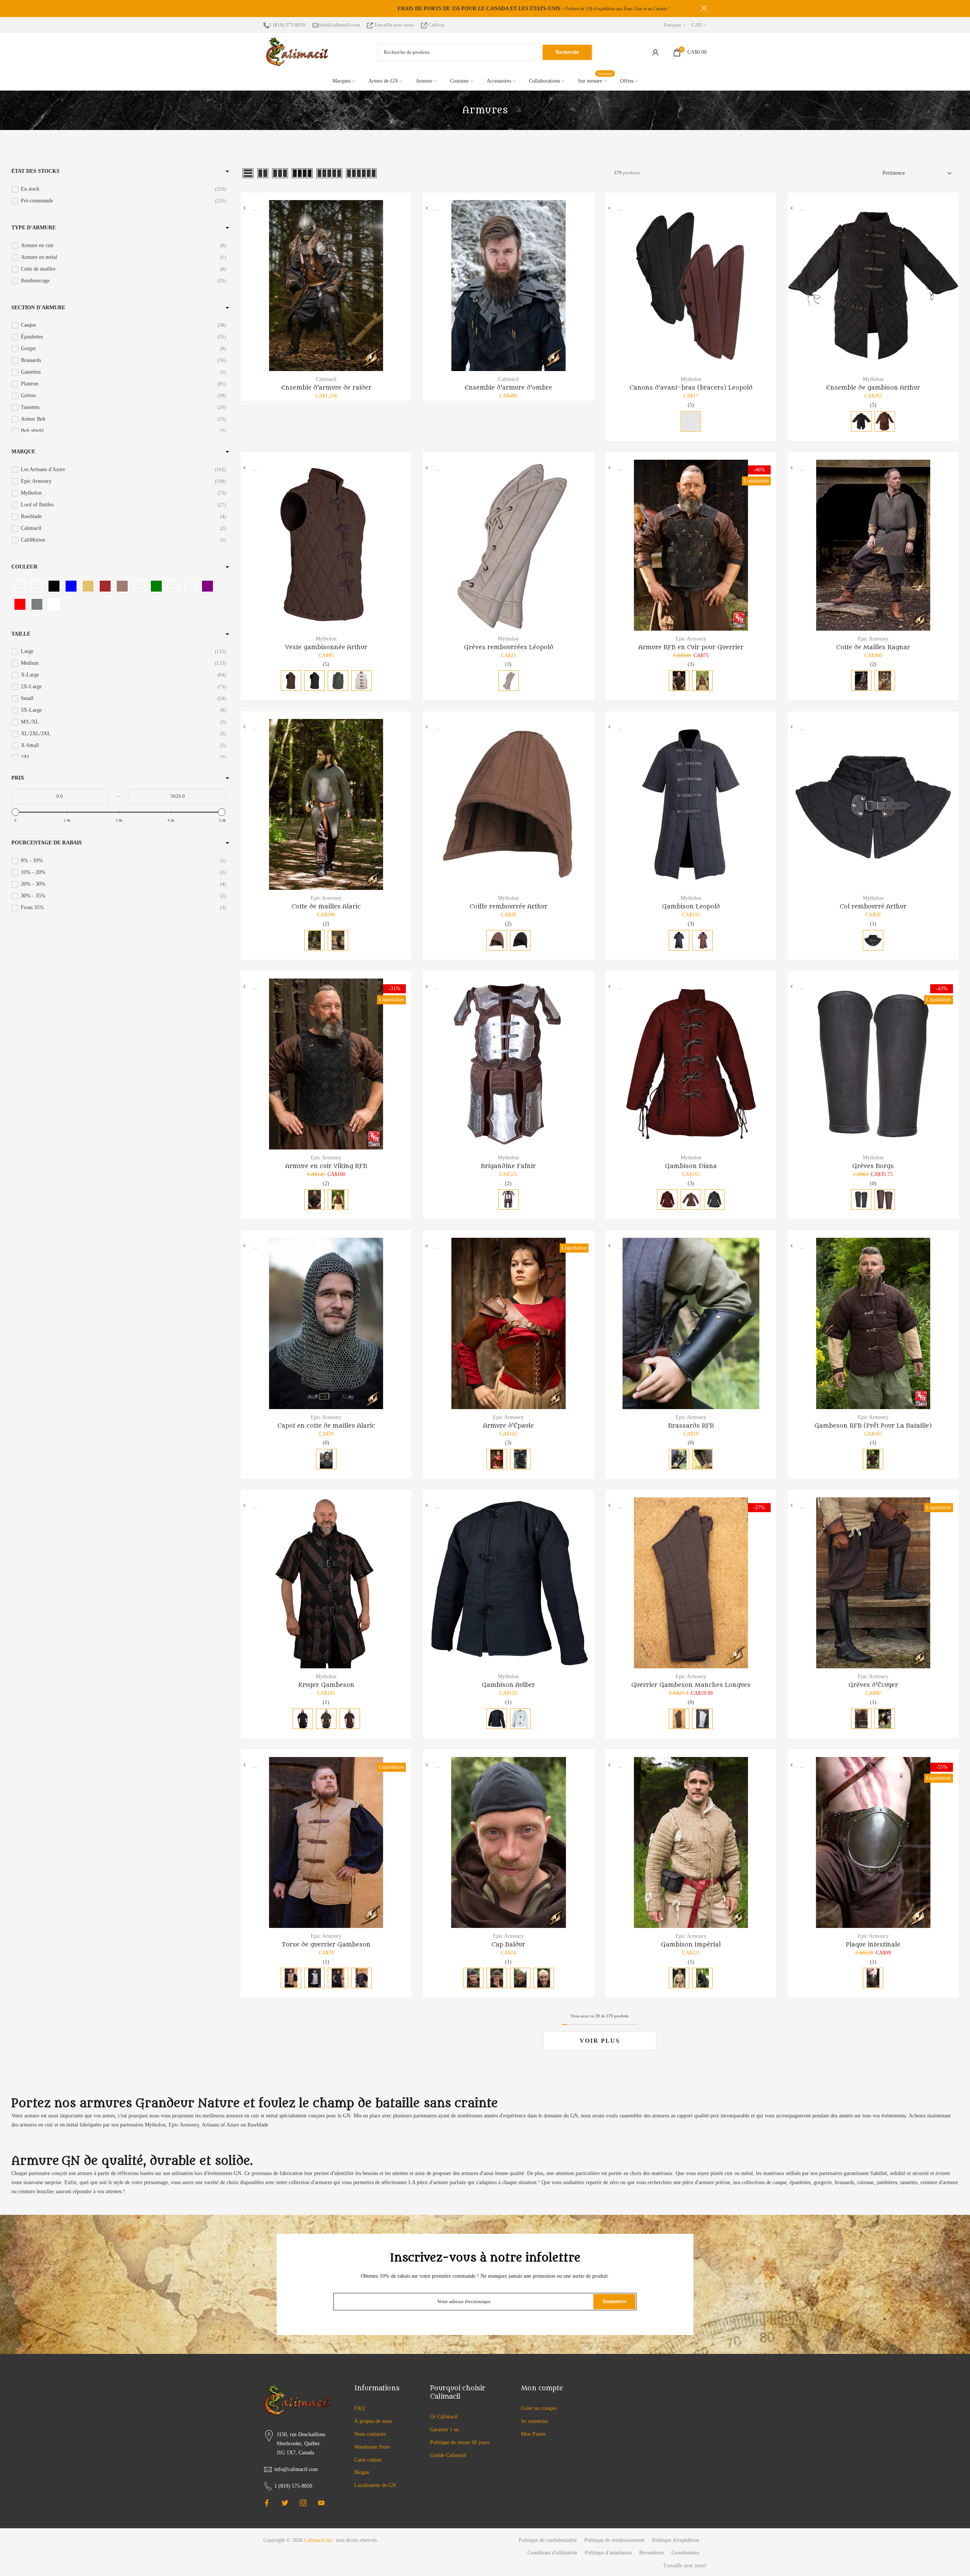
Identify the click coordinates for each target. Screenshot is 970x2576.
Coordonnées (685, 2553)
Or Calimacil (444, 2417)
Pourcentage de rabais (47, 843)
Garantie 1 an (444, 2430)
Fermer (266, 8)
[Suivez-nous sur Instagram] (303, 2503)
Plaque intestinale (873, 1945)
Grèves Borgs (873, 1166)
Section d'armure (38, 308)
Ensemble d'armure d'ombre (508, 388)
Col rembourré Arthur (873, 907)
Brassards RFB (691, 1426)
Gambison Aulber (508, 1685)
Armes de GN (383, 81)
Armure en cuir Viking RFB (326, 1166)
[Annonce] (485, 9)
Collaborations (544, 81)
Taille (21, 634)
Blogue (362, 2472)
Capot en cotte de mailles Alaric (326, 1426)
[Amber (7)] (20, 586)
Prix (18, 778)
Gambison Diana (691, 1166)
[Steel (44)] (37, 604)
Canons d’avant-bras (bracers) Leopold (691, 388)
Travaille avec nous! (685, 2566)
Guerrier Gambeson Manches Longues (691, 1685)
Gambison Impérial (691, 1945)
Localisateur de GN (375, 2485)
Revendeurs (652, 2553)
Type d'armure (34, 228)
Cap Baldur (508, 1945)
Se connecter (535, 2421)
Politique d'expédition (676, 2540)
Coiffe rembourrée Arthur (508, 907)
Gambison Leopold (691, 907)
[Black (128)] (54, 586)
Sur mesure (595, 80)
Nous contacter (370, 2434)
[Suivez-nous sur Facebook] (267, 2503)
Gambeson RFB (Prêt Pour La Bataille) (873, 1426)
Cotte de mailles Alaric (326, 907)
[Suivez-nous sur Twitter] (285, 2503)
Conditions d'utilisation (552, 2553)
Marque (23, 452)
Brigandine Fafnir (508, 1166)
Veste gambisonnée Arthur (326, 647)
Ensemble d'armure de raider (326, 388)
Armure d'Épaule (508, 1426)
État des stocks (35, 171)
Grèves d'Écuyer (873, 1685)
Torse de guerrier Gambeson (326, 1945)
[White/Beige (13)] (54, 604)
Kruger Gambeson (326, 1685)
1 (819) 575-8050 (287, 25)
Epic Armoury (691, 639)
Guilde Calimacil (448, 2455)
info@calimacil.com (339, 25)
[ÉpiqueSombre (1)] (139, 586)
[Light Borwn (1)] (173, 586)
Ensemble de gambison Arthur (873, 388)
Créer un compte (539, 2408)
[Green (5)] (156, 586)
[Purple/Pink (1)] (207, 586)
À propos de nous (373, 2421)
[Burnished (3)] (122, 586)
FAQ (359, 2408)
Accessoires (499, 81)
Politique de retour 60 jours (460, 2442)
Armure (424, 81)
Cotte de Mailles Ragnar (873, 647)
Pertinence (894, 173)
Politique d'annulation (608, 2553)
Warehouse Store (372, 2447)
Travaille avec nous (394, 25)
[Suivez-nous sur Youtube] (321, 2503)
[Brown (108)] (105, 586)
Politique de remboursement (614, 2540)
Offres (627, 81)
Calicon (436, 25)
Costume (459, 81)
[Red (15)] (20, 604)
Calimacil (326, 379)
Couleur (24, 567)
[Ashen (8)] (37, 586)
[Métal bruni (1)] (190, 586)
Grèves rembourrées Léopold (508, 647)
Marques (341, 81)
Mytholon (691, 379)
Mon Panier (533, 2434)
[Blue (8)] (71, 586)
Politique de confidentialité (548, 2540)
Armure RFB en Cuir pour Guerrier (691, 647)
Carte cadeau (368, 2460)
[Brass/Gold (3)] (88, 586)
